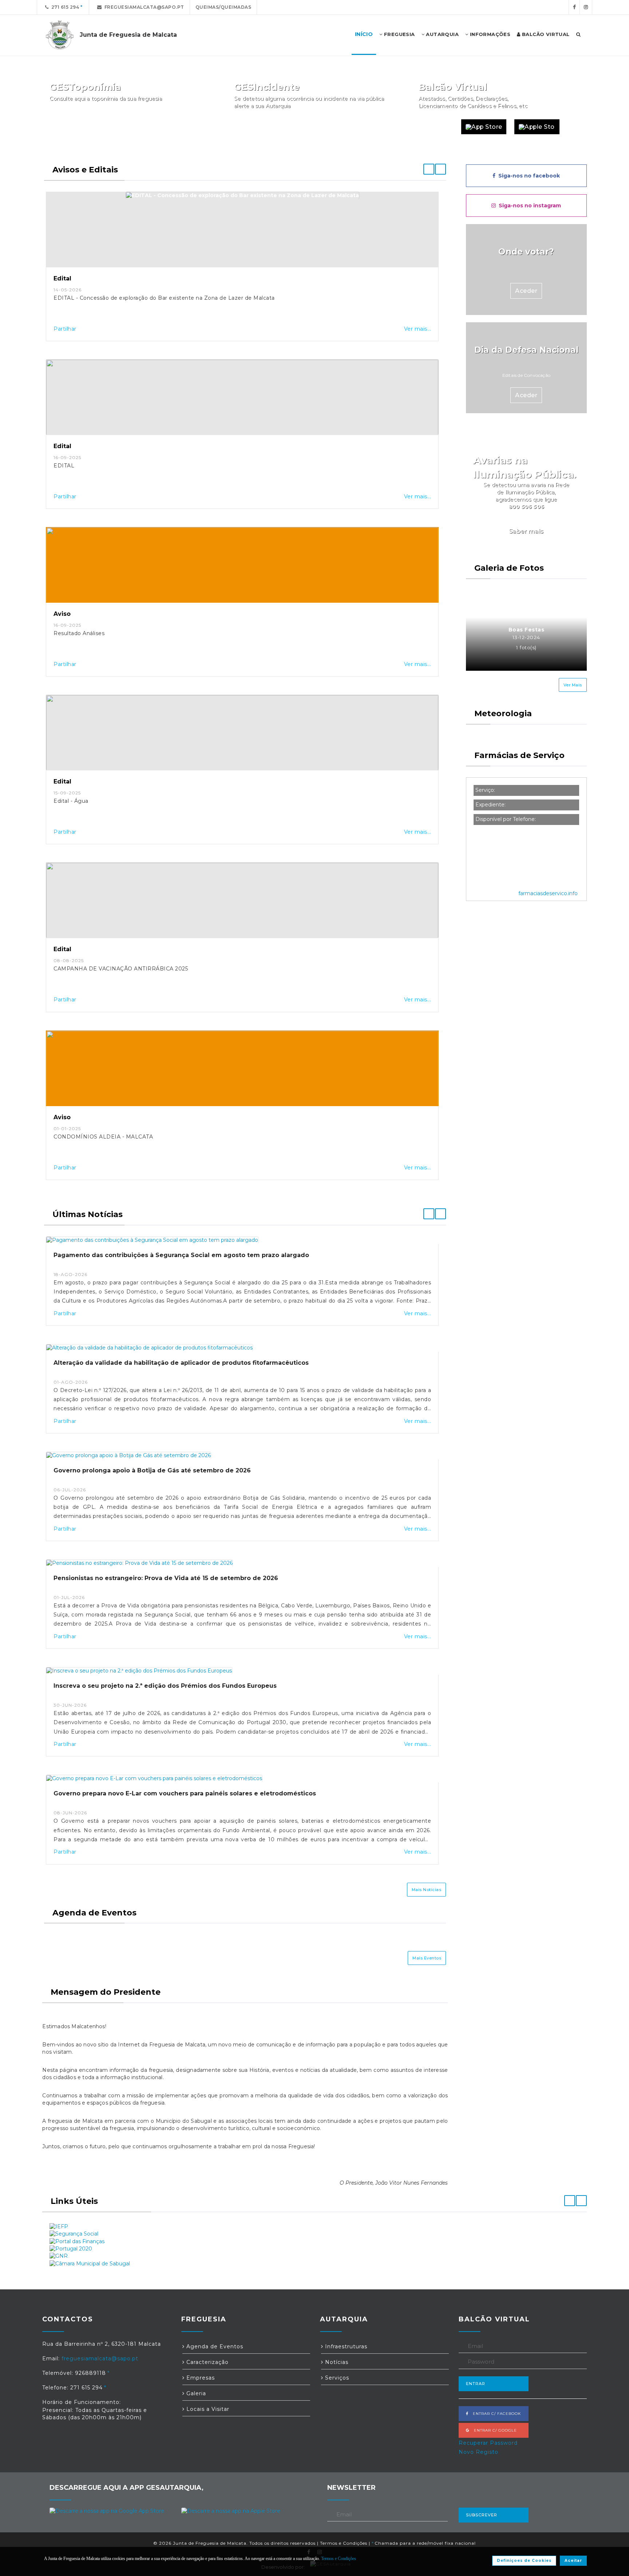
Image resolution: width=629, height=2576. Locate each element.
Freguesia (399, 34)
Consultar (193, 127)
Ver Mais (573, 685)
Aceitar (573, 2561)
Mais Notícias (427, 1890)
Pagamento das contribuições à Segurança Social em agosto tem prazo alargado (181, 1255)
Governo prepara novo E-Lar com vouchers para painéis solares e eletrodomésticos (185, 1793)
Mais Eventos (427, 1958)
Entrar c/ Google (493, 2430)
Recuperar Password (488, 2443)
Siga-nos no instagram (528, 206)
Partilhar (65, 329)
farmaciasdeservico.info (548, 893)
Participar (377, 127)
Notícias (336, 2362)
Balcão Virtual (545, 34)
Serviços (336, 2378)
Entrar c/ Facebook (495, 2414)
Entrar (476, 2384)
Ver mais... (418, 329)
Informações (489, 34)
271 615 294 (64, 7)
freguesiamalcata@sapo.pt (143, 7)
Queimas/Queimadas (223, 7)
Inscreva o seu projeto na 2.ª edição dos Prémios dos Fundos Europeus (165, 1686)
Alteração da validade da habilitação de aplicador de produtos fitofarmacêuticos (181, 1363)
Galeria (195, 2393)
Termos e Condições (344, 2543)
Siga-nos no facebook (528, 176)
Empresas (200, 2378)
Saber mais (526, 531)
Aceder (526, 291)
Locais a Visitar (207, 2409)
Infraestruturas (345, 2346)
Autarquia (442, 34)
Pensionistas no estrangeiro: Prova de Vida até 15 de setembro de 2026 (166, 1578)
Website (436, 127)
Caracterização (207, 2362)
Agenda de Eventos (214, 2346)
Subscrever (482, 2515)
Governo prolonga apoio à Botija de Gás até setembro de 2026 (152, 1470)
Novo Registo (478, 2452)
